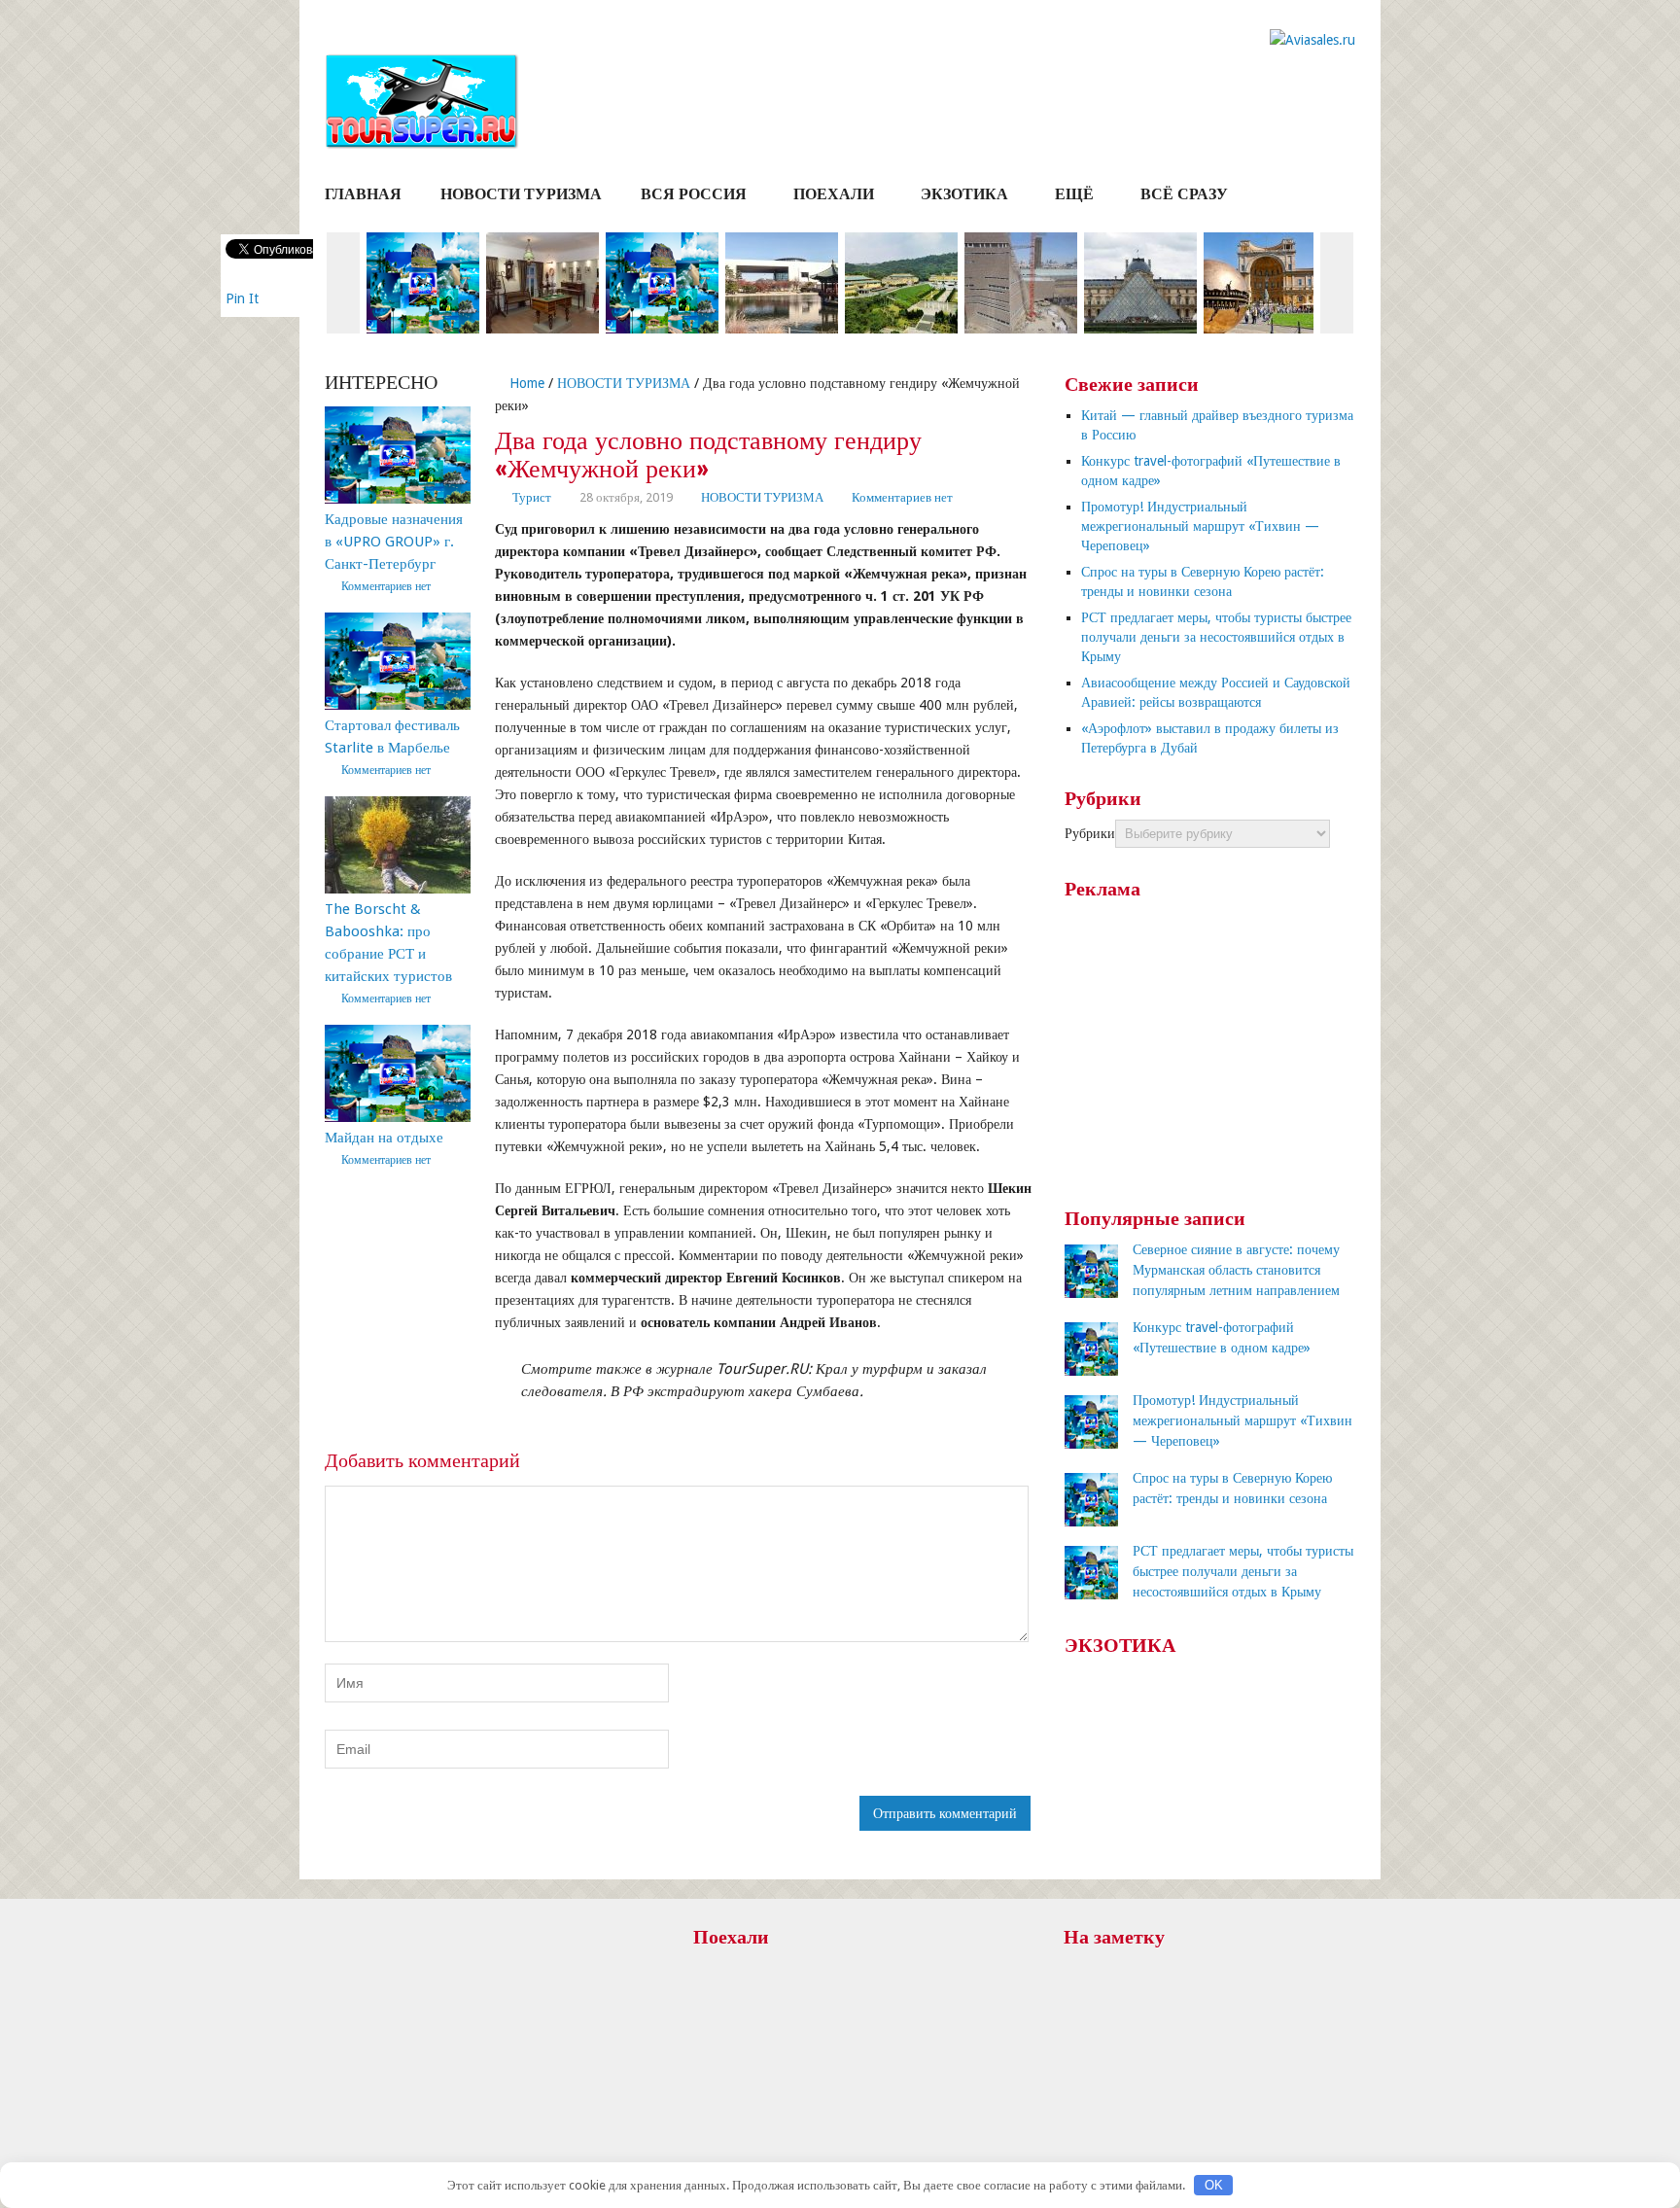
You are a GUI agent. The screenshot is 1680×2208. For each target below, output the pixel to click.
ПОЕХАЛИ (834, 194)
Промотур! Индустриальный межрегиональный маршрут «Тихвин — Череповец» (1200, 526)
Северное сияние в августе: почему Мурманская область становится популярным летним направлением (1236, 1270)
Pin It (242, 298)
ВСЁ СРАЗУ (1184, 194)
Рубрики (1090, 833)
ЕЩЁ (1074, 194)
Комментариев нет (902, 497)
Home (525, 383)
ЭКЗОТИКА (964, 194)
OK (1214, 2185)
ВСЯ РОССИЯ (694, 194)
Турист (532, 497)
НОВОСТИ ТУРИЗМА (521, 194)
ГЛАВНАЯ (363, 194)
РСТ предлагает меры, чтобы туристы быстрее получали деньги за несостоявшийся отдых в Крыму (1216, 637)
